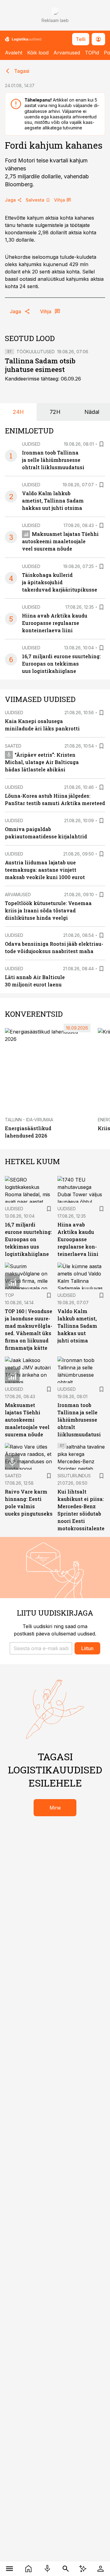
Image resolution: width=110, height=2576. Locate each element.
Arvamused (67, 53)
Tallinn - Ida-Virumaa (29, 1120)
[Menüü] (9, 2569)
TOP (9, 1295)
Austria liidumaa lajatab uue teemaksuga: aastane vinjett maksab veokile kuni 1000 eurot (45, 870)
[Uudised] (28, 2569)
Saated (13, 746)
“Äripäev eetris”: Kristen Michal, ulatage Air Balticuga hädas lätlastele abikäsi (42, 762)
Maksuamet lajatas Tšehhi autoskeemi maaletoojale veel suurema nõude (60, 541)
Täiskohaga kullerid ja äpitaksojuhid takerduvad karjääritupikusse (60, 582)
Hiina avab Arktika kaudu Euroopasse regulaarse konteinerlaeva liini (55, 623)
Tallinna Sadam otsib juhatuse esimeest (40, 365)
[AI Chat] (83, 2569)
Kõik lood (38, 53)
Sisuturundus (74, 1476)
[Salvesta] (101, 444)
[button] (41, 1648)
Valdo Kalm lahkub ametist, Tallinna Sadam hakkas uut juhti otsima (53, 501)
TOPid (92, 53)
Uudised (31, 444)
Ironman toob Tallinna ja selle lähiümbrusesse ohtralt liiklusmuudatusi (53, 460)
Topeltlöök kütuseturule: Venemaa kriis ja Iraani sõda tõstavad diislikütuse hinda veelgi (48, 910)
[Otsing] (66, 2569)
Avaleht (14, 53)
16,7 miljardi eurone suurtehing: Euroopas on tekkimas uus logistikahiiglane (61, 664)
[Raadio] (47, 2569)
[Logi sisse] (101, 2569)
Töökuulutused (36, 352)
